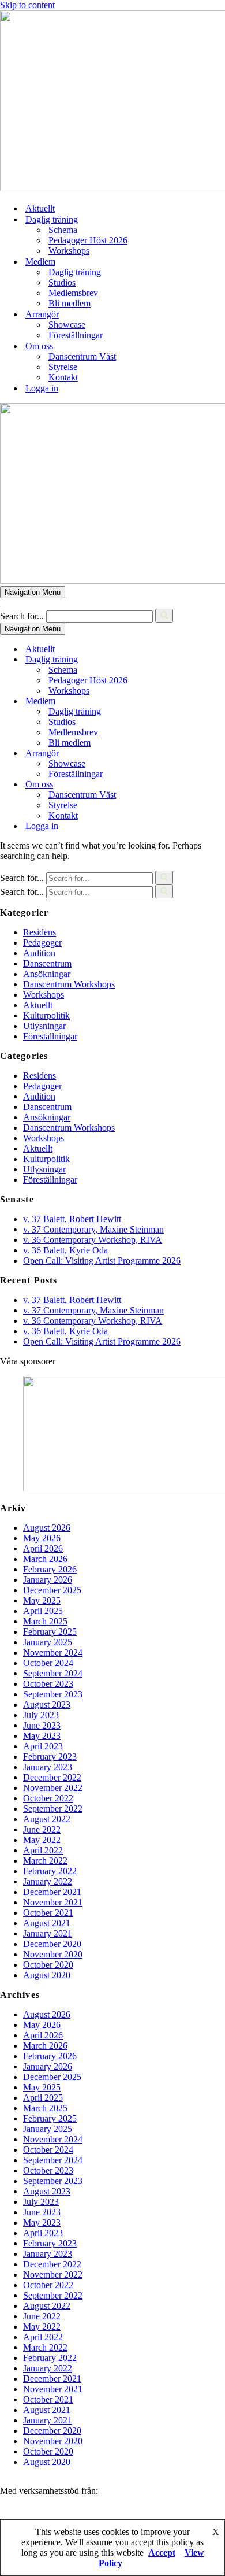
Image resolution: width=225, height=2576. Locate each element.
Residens (40, 932)
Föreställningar (76, 335)
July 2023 (41, 1715)
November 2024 (53, 1652)
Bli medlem (70, 303)
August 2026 (47, 1528)
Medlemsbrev (73, 293)
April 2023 (43, 1746)
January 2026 (48, 1580)
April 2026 (43, 1548)
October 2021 (48, 1913)
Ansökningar (47, 974)
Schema (63, 230)
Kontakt (63, 377)
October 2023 (48, 1684)
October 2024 (48, 1663)
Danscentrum (47, 963)
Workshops (69, 251)
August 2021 (47, 1923)
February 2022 (50, 1871)
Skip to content (27, 5)
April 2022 (43, 1850)
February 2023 (50, 1757)
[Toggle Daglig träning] (202, 660)
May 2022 (42, 1840)
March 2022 (45, 1861)
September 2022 (53, 1809)
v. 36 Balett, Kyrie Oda (65, 1250)
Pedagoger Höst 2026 (88, 240)
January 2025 (48, 1642)
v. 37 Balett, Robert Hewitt (72, 1219)
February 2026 (50, 1569)
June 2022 (42, 1829)
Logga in (42, 388)
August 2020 (47, 1975)
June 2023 (42, 1725)
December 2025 (52, 1590)
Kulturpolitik (46, 1015)
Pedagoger (42, 943)
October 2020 (48, 1965)
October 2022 (48, 1798)
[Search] (164, 616)
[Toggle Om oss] (202, 785)
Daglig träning (75, 272)
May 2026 (42, 1538)
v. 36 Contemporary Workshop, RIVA (93, 1240)
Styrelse (63, 367)
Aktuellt (40, 208)
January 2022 (48, 1881)
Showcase (67, 325)
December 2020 (52, 1944)
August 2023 (47, 1705)
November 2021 (53, 1902)
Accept (162, 2553)
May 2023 (42, 1736)
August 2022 (47, 1819)
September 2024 (53, 1673)
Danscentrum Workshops (69, 984)
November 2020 (53, 1954)
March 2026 (45, 1559)
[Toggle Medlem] (202, 702)
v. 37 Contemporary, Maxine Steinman (93, 1229)
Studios (62, 282)
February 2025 (50, 1632)
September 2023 (53, 1694)
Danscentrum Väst (82, 356)
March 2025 (45, 1621)
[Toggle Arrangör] (202, 754)
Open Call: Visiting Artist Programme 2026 (102, 1261)
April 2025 (43, 1611)
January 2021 (48, 1933)
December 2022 (52, 1777)
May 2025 (42, 1600)
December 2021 (52, 1892)
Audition (39, 953)
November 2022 (53, 1788)
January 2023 (48, 1767)
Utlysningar (44, 1026)
